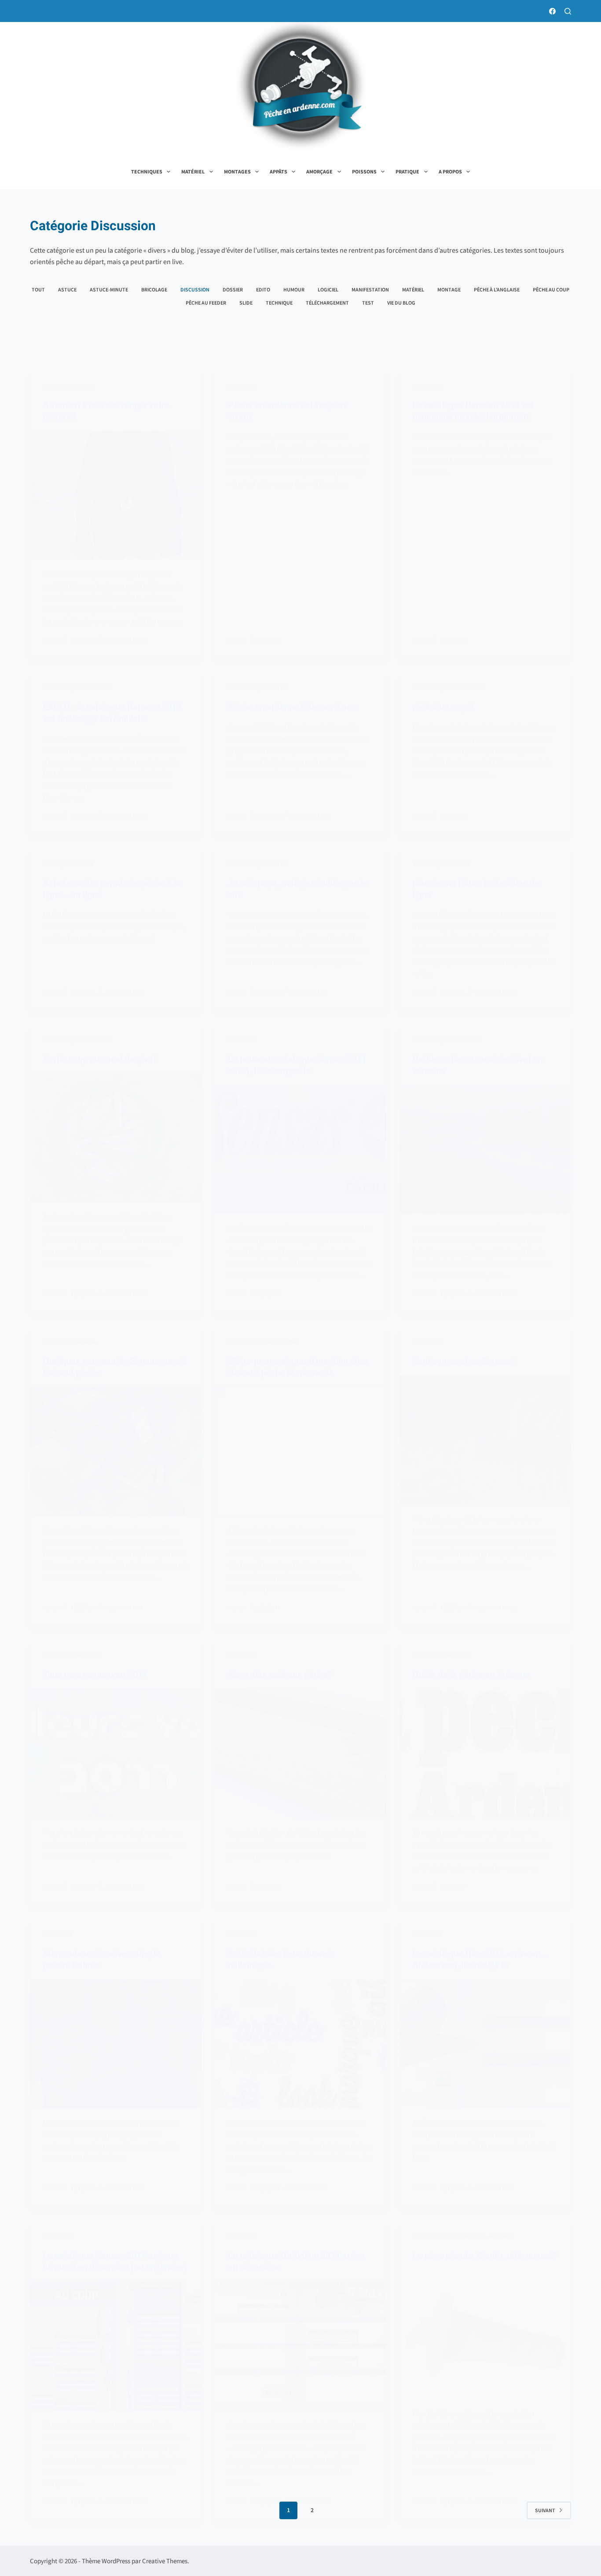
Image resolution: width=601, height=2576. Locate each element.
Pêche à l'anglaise (497, 289)
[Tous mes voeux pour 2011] (116, 1753)
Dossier (233, 289)
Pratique (407, 171)
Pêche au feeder (206, 303)
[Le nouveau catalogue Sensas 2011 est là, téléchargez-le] (300, 1149)
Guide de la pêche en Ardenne (471, 1674)
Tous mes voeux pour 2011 (95, 1674)
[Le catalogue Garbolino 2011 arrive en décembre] (300, 2346)
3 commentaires (125, 639)
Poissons (364, 171)
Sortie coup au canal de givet (100, 1059)
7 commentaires (310, 815)
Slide (246, 303)
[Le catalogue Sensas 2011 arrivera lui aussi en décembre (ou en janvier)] (116, 2346)
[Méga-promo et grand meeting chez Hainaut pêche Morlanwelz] (300, 1451)
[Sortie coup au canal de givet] (116, 1138)
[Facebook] (552, 11)
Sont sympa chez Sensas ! (464, 1361)
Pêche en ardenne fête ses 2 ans (292, 707)
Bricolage (154, 289)
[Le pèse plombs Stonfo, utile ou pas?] (485, 2334)
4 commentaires (495, 992)
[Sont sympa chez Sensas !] (485, 1440)
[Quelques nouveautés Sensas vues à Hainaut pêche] (116, 1451)
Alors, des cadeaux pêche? (280, 1674)
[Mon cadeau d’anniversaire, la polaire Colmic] (116, 2044)
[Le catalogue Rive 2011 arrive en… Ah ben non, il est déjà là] (485, 2044)
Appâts (279, 171)
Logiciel (328, 289)
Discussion (195, 289)
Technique (279, 303)
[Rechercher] (568, 11)
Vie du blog (401, 303)
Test (368, 303)
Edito (263, 289)
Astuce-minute (109, 289)
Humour (294, 289)
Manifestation (370, 289)
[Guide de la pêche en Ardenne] (485, 1753)
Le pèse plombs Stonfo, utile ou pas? (485, 2256)
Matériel (193, 171)
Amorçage (319, 171)
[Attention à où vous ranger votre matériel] (116, 495)
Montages (237, 171)
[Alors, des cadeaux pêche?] (300, 1753)
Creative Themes (165, 2561)
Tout (38, 289)
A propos (450, 171)
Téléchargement (327, 303)
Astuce (67, 289)
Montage (449, 289)
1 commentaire (124, 992)
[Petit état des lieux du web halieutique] (300, 2044)
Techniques (147, 171)
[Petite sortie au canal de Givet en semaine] (485, 1149)
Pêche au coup (551, 289)
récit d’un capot (443, 707)
